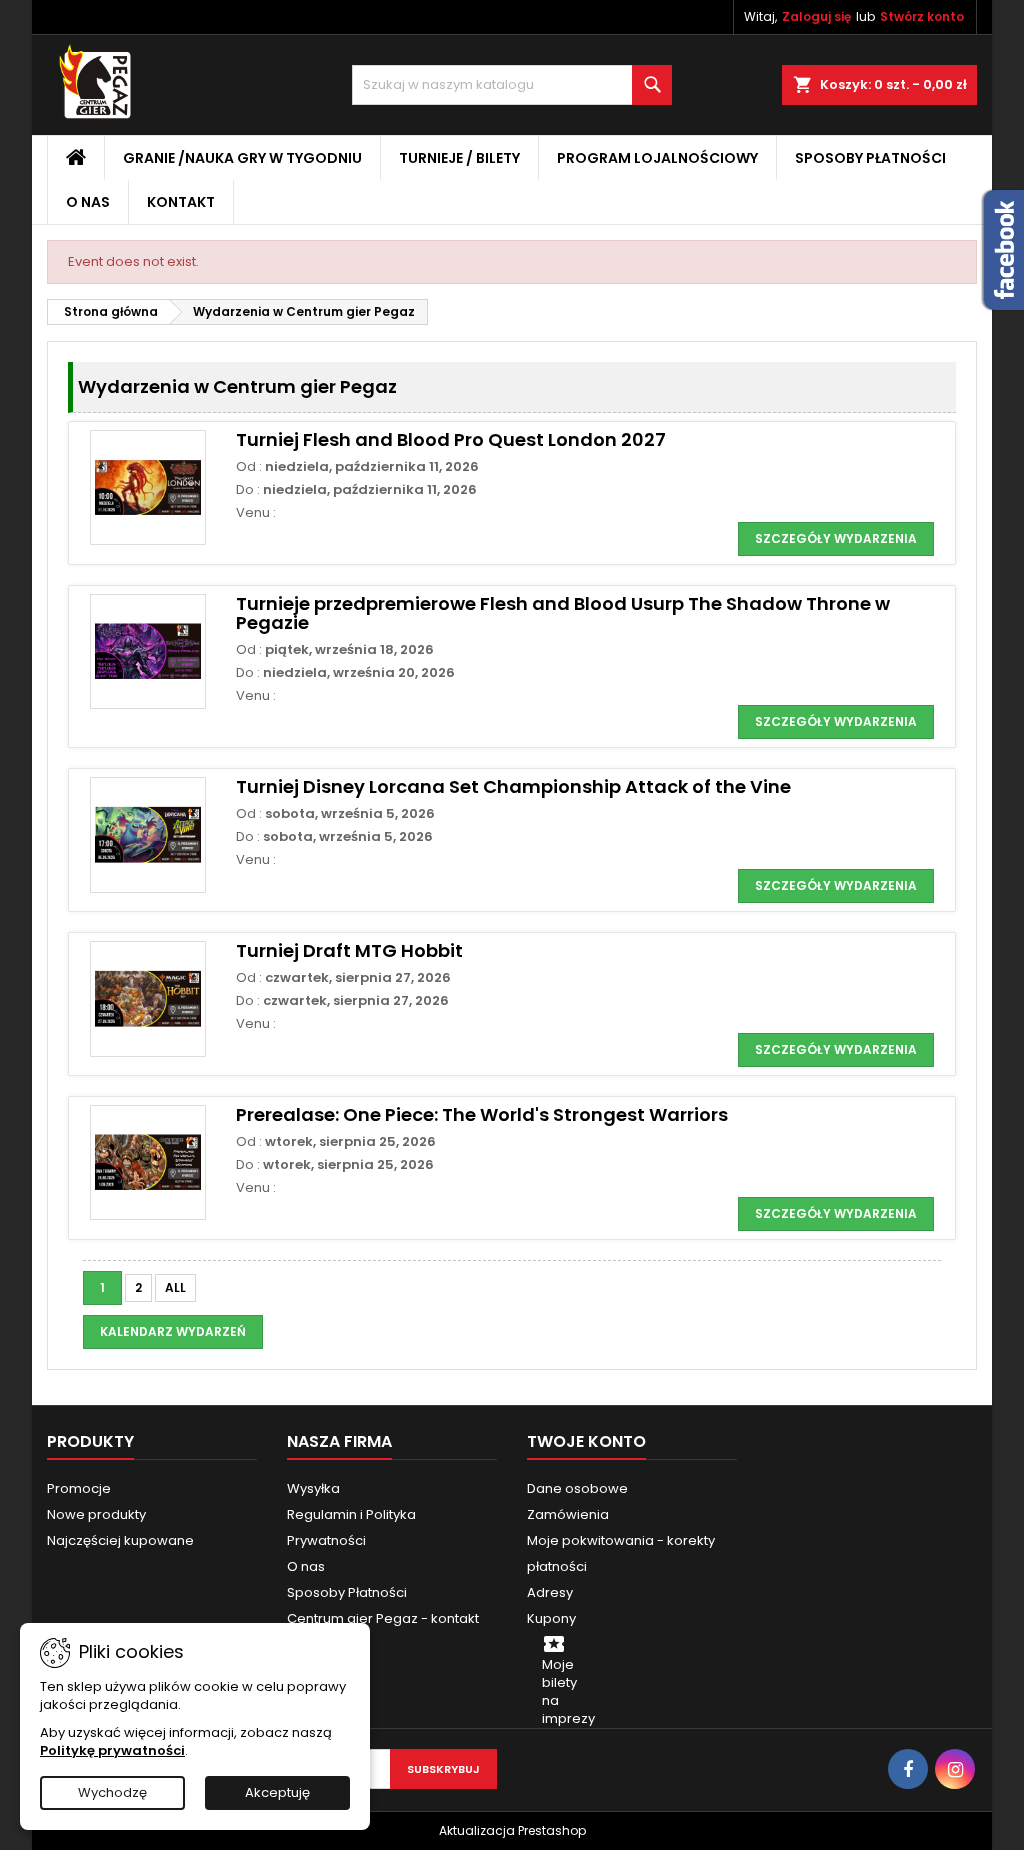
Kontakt (181, 202)
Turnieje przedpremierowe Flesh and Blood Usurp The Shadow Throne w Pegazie (563, 613)
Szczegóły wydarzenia (836, 538)
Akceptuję (277, 1792)
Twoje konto (586, 1441)
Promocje (79, 1488)
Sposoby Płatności (870, 158)
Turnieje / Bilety (459, 158)
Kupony (551, 1618)
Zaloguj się (816, 16)
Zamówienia (568, 1514)
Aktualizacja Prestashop (512, 1830)
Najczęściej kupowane (120, 1540)
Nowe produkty (96, 1514)
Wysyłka (313, 1488)
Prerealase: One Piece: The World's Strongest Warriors (482, 1114)
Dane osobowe (577, 1488)
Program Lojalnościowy (657, 158)
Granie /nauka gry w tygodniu (242, 158)
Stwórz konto (922, 16)
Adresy (550, 1592)
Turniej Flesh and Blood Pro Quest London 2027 (451, 439)
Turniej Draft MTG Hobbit (349, 950)
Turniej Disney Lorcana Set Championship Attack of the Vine (513, 786)
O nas (88, 202)
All (175, 1287)
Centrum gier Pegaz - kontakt (383, 1618)
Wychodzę (112, 1792)
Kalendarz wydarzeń (173, 1331)
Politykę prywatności (112, 1750)
